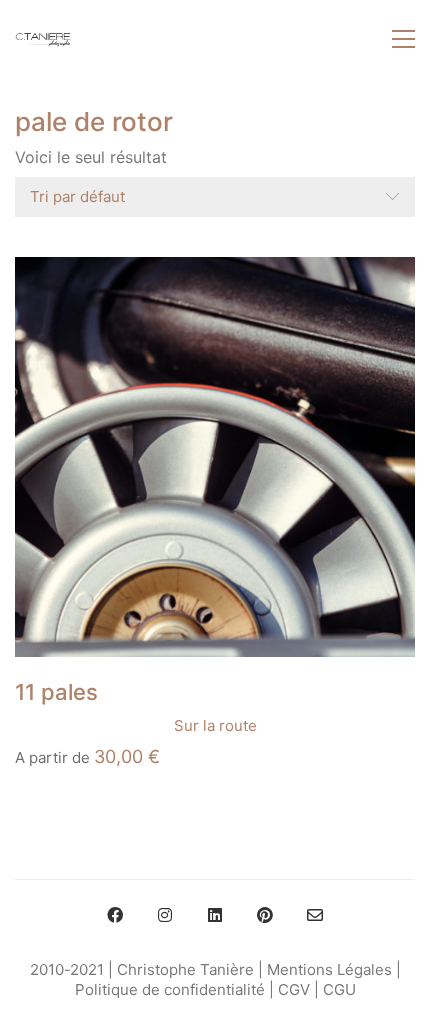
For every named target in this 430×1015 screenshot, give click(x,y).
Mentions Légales (329, 969)
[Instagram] (165, 915)
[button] (403, 39)
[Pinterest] (265, 915)
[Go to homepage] (43, 39)
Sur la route (215, 725)
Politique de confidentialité (170, 989)
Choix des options (79, 725)
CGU (339, 989)
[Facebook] (115, 915)
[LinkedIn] (215, 915)
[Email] (315, 915)
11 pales (56, 692)
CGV (294, 989)
